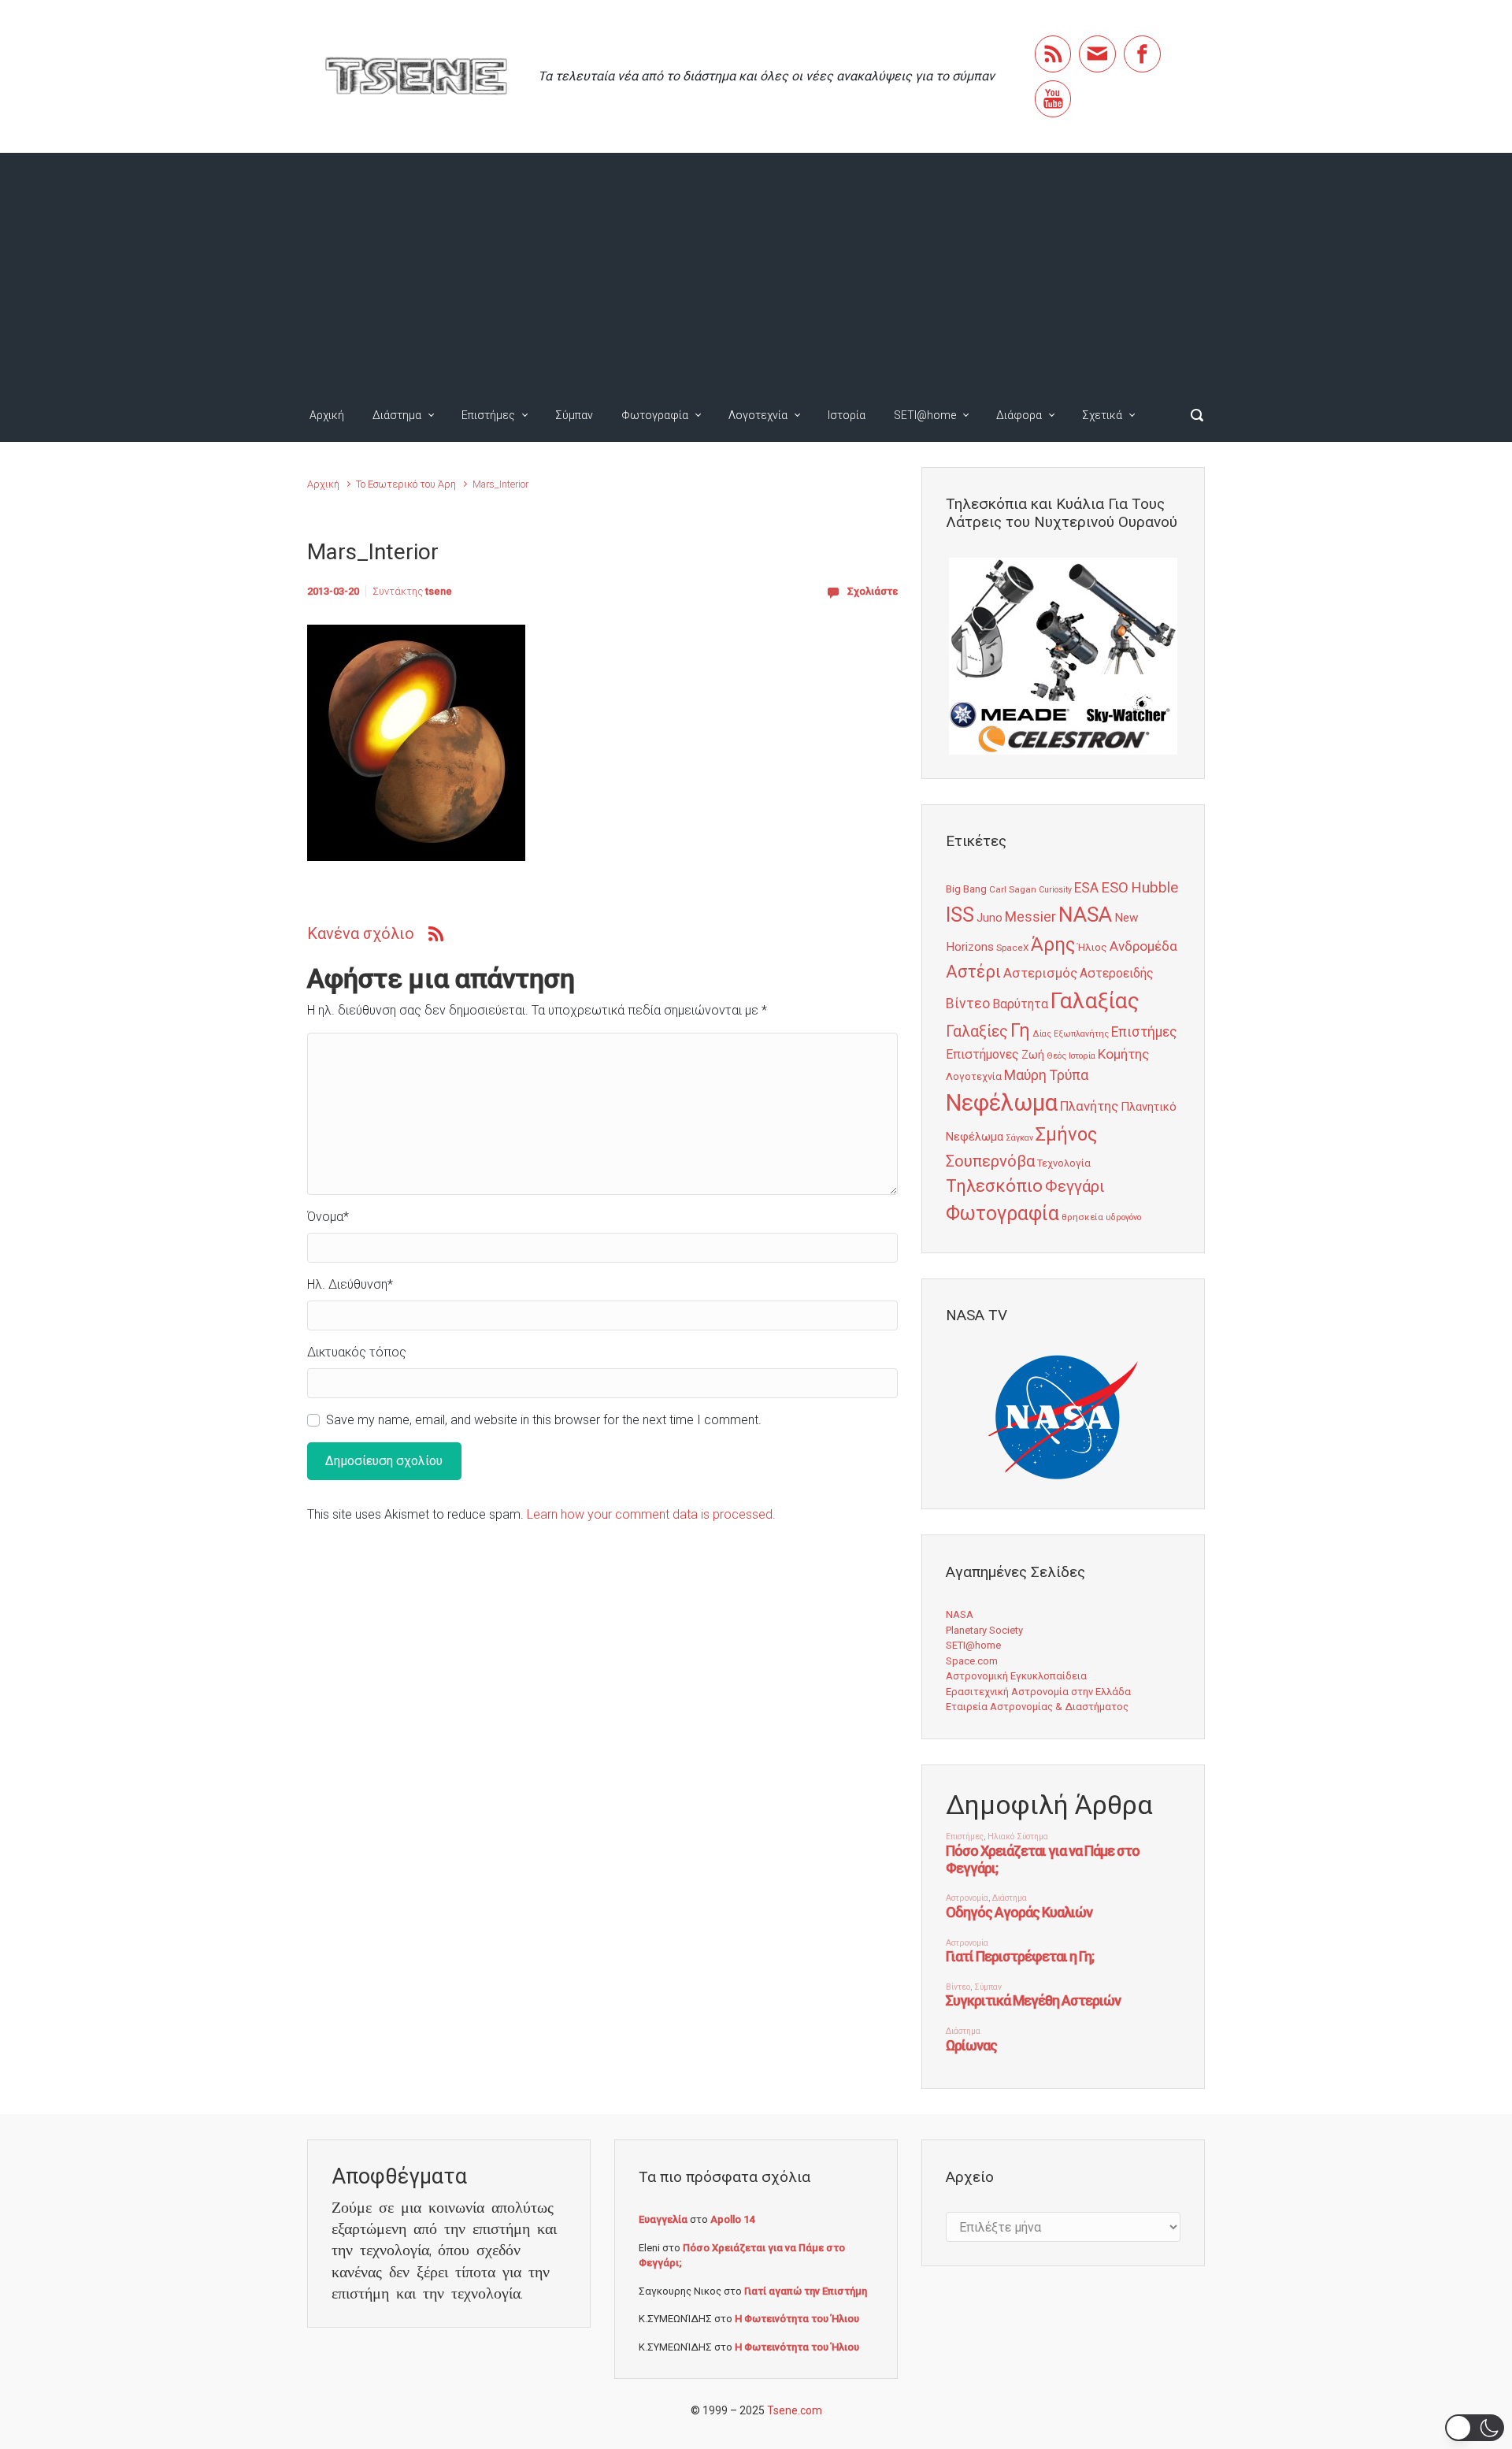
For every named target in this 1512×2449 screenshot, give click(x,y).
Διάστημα (397, 415)
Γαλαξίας (1095, 1001)
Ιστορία (847, 415)
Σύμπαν (574, 415)
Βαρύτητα (1020, 1004)
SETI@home (925, 415)
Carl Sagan (1013, 889)
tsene (439, 591)
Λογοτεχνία (758, 415)
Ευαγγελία (663, 2219)
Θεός (1056, 1056)
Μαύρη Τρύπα (1046, 1075)
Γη (1020, 1031)
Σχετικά (1102, 415)
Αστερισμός (1040, 973)
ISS (960, 915)
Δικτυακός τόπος (357, 1352)
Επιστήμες (488, 415)
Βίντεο (968, 1004)
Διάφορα (1019, 415)
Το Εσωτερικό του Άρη (406, 484)
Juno (989, 918)
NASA (1085, 914)
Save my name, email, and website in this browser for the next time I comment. (544, 1420)
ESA (1086, 888)
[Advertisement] (756, 271)
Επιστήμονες (982, 1054)
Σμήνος (1066, 1134)
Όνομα (328, 1217)
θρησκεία (1082, 1217)
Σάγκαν (1019, 1138)
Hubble (1154, 887)
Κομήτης (1123, 1054)
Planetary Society (984, 1630)
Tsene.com (795, 2410)
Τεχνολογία (1064, 1163)
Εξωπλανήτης (1081, 1034)
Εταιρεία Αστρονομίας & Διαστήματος (1037, 1707)
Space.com (972, 1661)
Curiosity (1055, 890)
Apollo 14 (732, 2219)
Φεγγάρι (1075, 1186)
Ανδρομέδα (1143, 946)
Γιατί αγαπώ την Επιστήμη (806, 2291)
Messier (1030, 917)
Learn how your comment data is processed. (651, 1514)
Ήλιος (1092, 947)
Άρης (1053, 944)
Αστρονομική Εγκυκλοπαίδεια (1016, 1676)
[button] (1475, 2428)
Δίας (1042, 1034)
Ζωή (1033, 1055)
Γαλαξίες (977, 1032)
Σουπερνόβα (990, 1161)
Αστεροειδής (1117, 973)
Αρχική (327, 415)
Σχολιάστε (873, 591)
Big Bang (966, 889)
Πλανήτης (1089, 1106)
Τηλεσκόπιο (994, 1186)
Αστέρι (973, 972)
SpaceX (1012, 948)
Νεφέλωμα (1002, 1103)
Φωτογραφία (655, 415)
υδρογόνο (1123, 1217)
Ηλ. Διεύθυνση (350, 1284)
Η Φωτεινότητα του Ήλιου (797, 2319)
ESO (1115, 888)
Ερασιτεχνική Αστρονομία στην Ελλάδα (1038, 1692)
